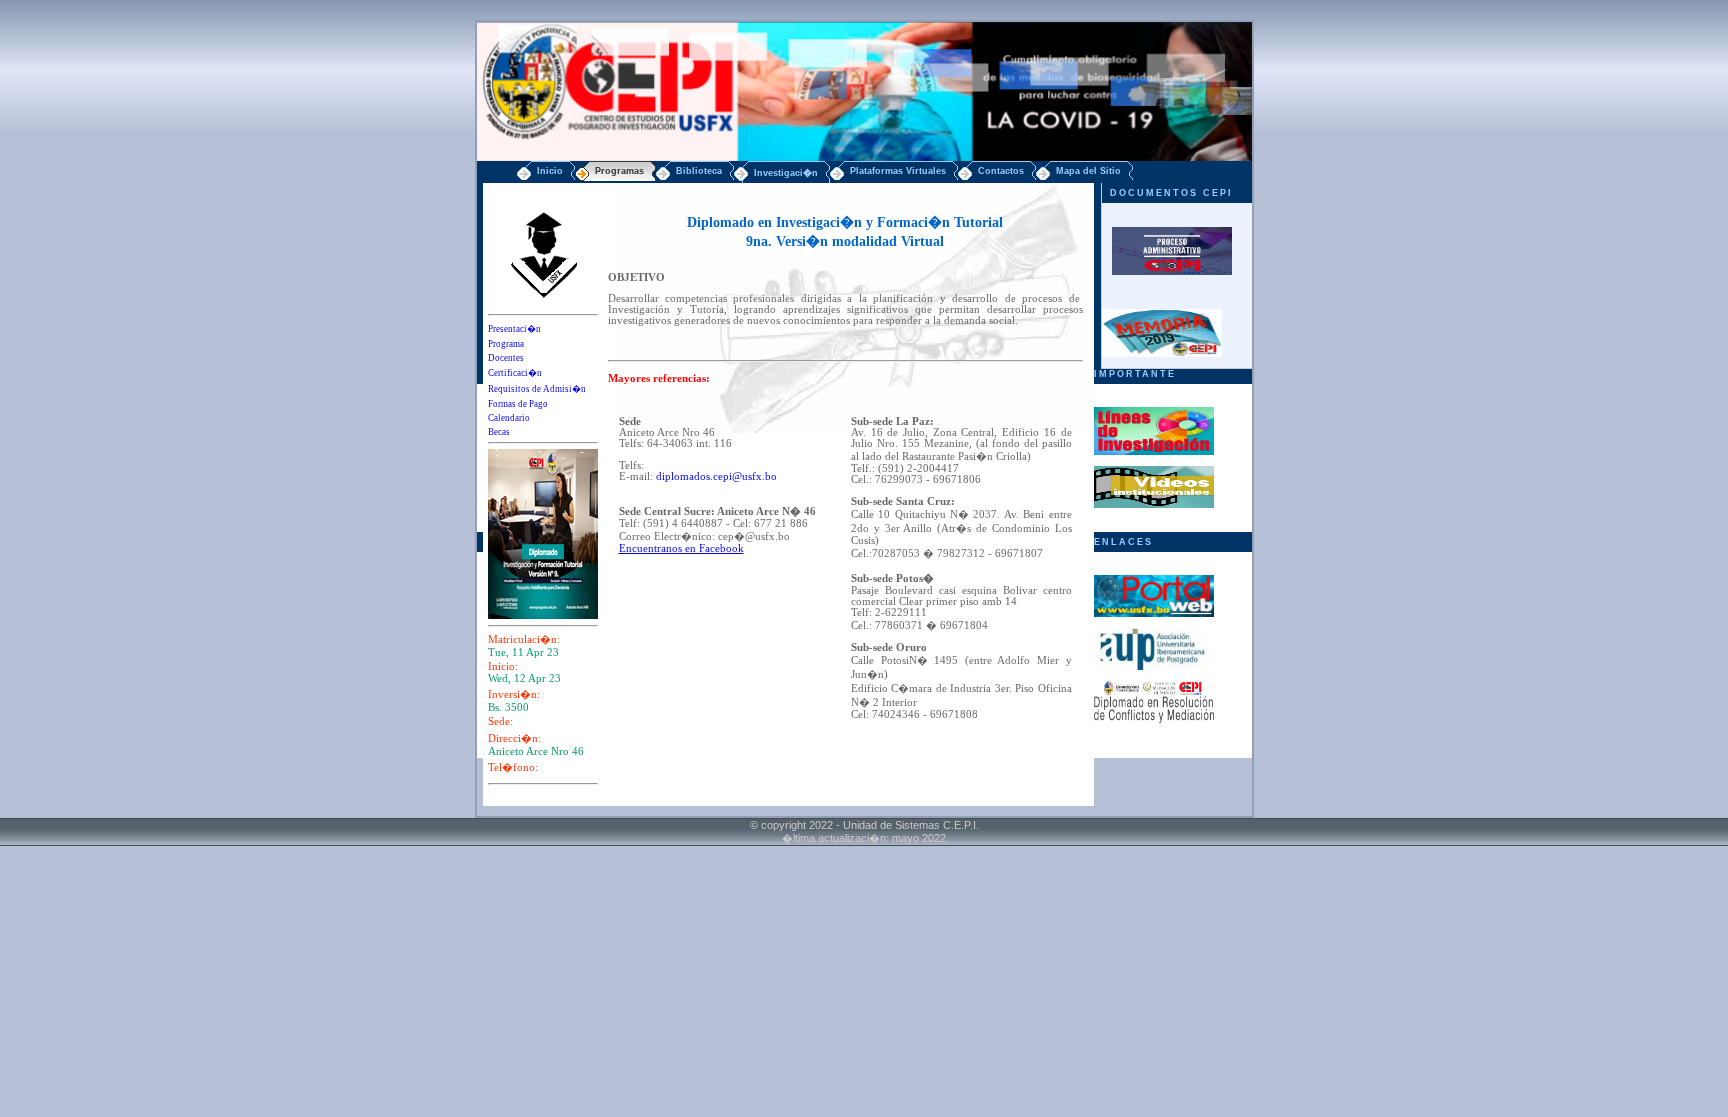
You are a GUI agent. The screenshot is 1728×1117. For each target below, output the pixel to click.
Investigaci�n (786, 173)
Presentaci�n (514, 329)
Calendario (509, 418)
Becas (499, 432)
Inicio (550, 171)
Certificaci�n (515, 373)
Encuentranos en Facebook (681, 548)
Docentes (506, 358)
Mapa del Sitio (1088, 171)
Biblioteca (699, 171)
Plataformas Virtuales (898, 171)
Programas (619, 171)
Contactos (1001, 171)
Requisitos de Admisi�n (537, 389)
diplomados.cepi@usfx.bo (716, 476)
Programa (506, 344)
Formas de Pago (518, 404)
